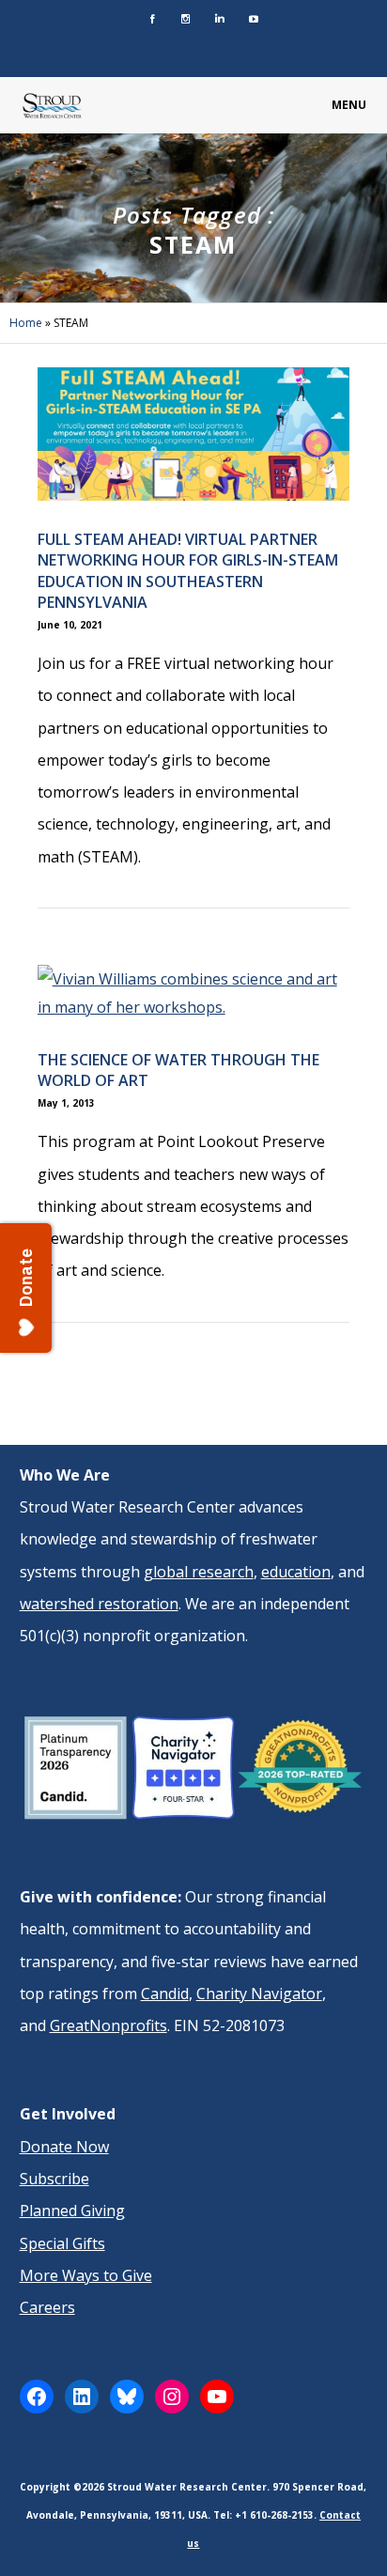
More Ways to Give (86, 2275)
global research (199, 1572)
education (296, 1572)
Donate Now (64, 2147)
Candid (165, 1994)
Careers (47, 2307)
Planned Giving (72, 2211)
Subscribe (54, 2179)
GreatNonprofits (108, 2025)
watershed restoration (99, 1604)
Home (26, 323)
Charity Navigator (259, 1994)
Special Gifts (62, 2243)
